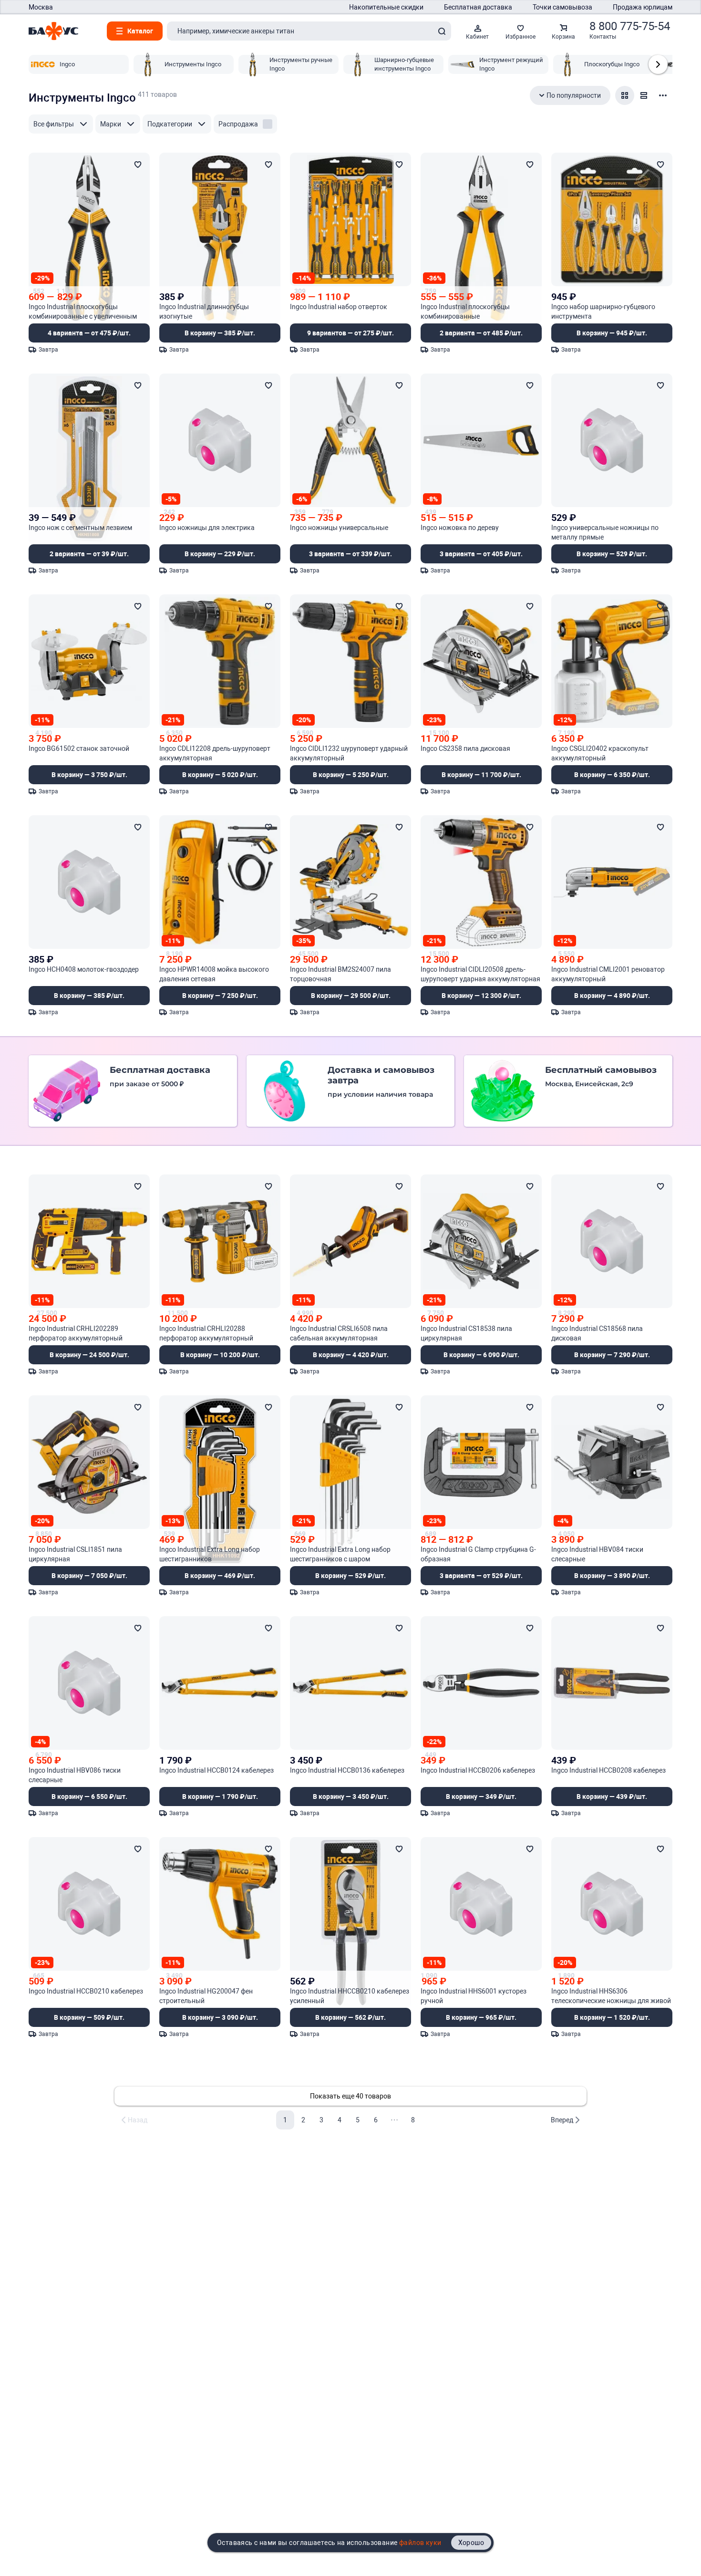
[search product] (442, 31)
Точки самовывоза (562, 7)
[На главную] (53, 31)
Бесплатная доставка (478, 7)
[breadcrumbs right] (658, 64)
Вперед (562, 2120)
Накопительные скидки (386, 7)
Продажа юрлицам (643, 7)
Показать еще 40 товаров (350, 2096)
